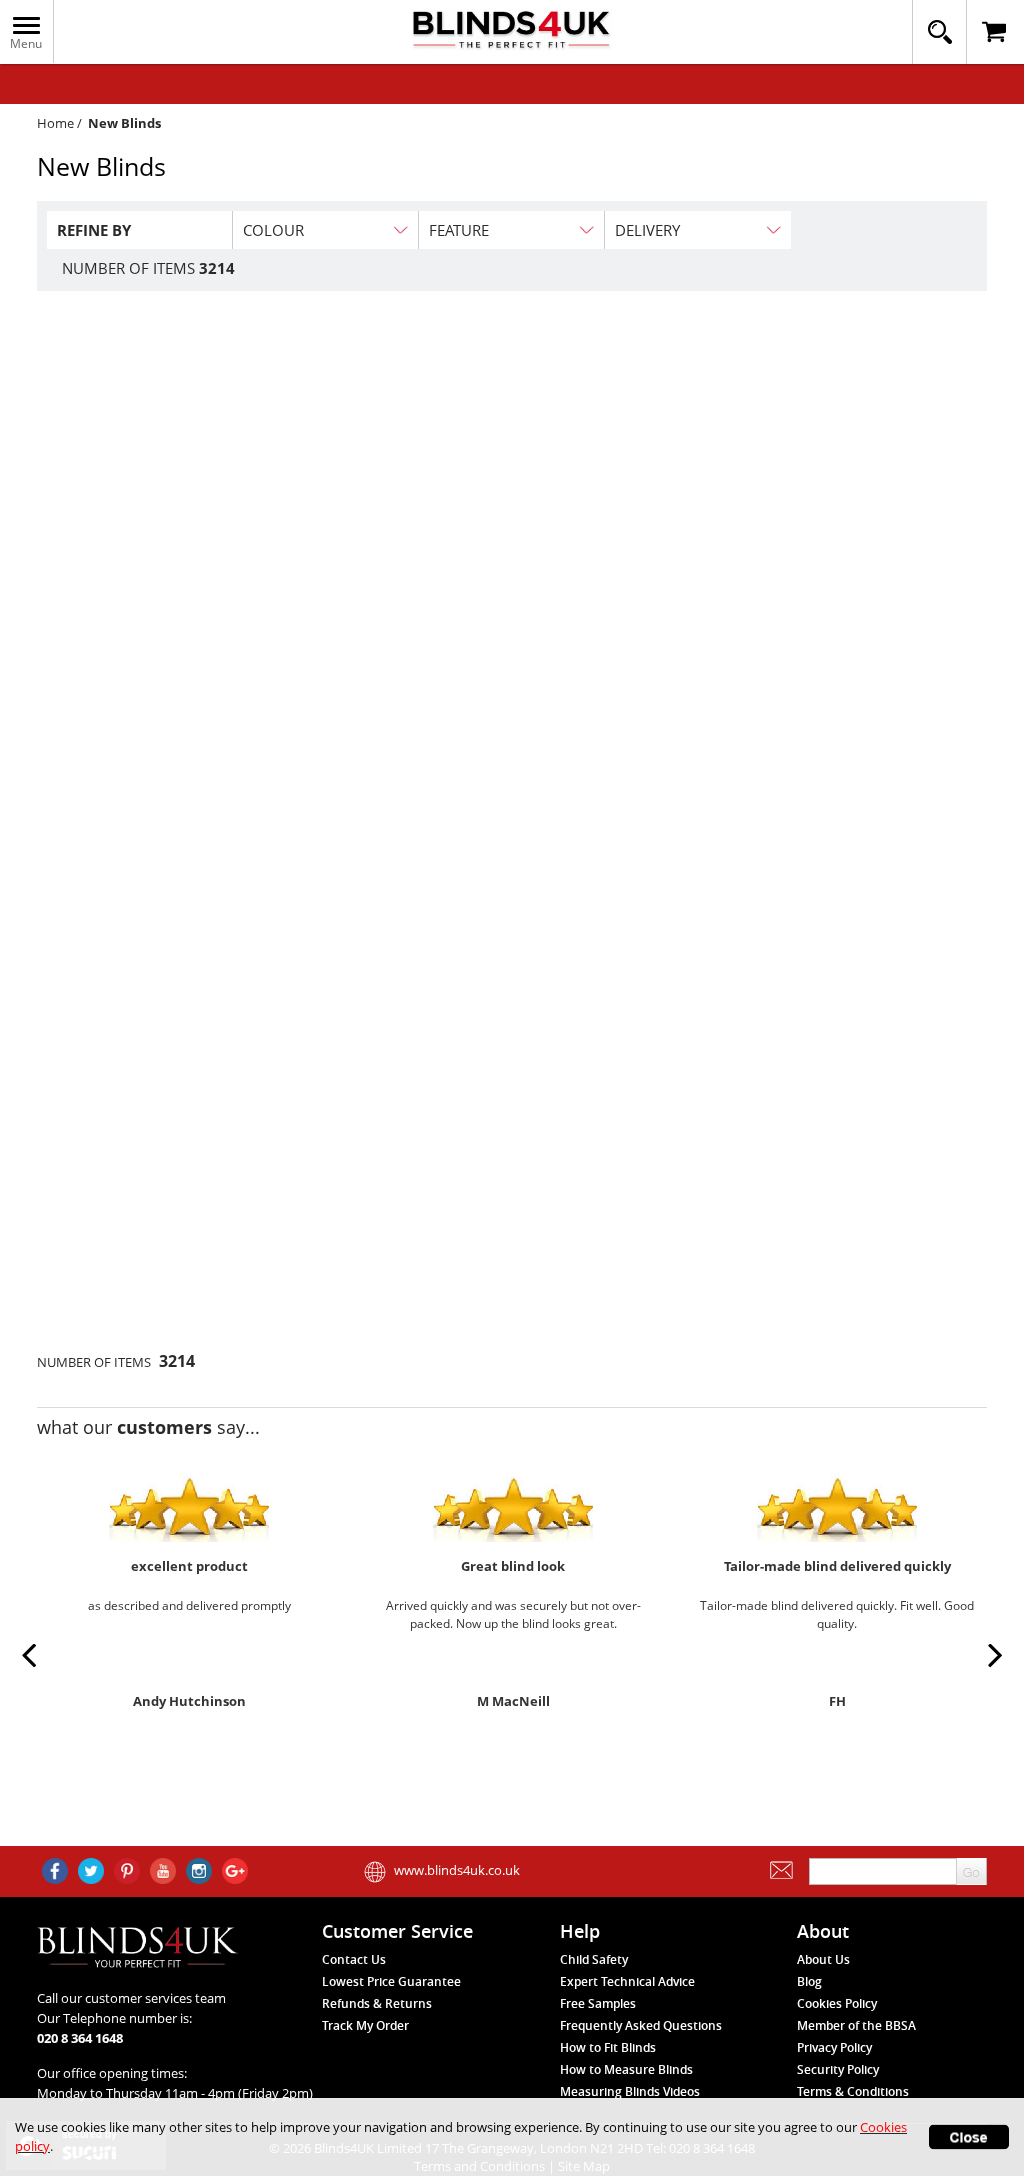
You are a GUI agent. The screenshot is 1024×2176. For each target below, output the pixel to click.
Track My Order (365, 2025)
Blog (809, 1981)
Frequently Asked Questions (641, 2025)
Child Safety (594, 1959)
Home (55, 123)
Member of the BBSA (856, 2025)
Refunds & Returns (377, 2003)
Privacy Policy (834, 2047)
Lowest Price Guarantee (391, 1981)
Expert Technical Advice (627, 1981)
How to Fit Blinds (608, 2047)
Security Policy (838, 2069)
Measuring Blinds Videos (630, 2091)
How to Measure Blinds (626, 2069)
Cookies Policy (837, 2003)
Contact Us (354, 1959)
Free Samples (598, 2003)
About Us (823, 1959)
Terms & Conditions (853, 2091)
